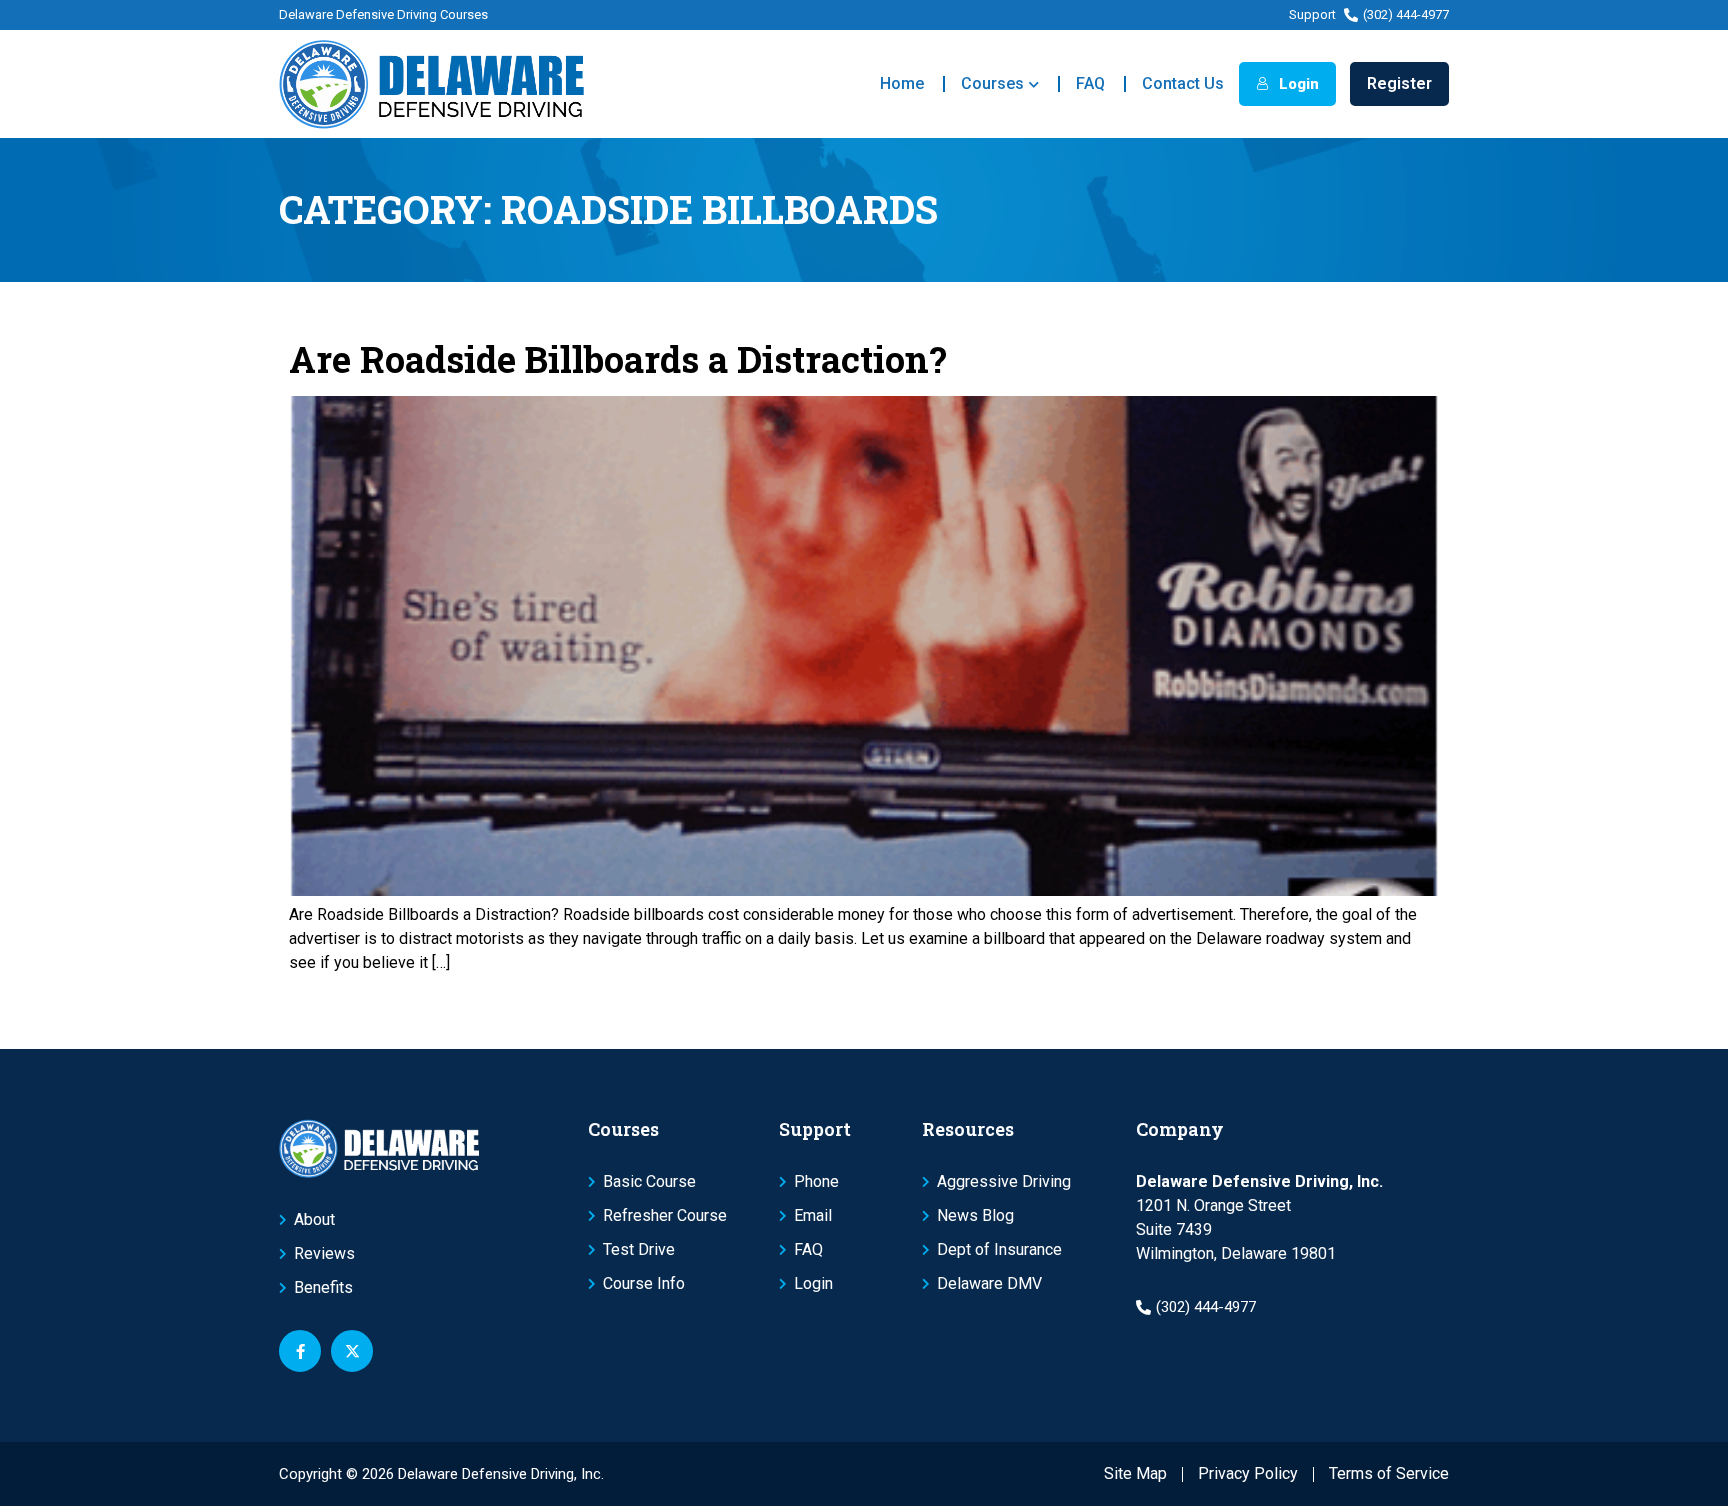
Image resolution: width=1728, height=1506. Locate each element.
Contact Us (1183, 83)
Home (902, 83)
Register (1399, 83)
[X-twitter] (352, 1351)
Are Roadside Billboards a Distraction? (618, 359)
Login (1297, 84)
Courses (992, 83)
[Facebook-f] (300, 1351)
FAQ (1090, 83)
